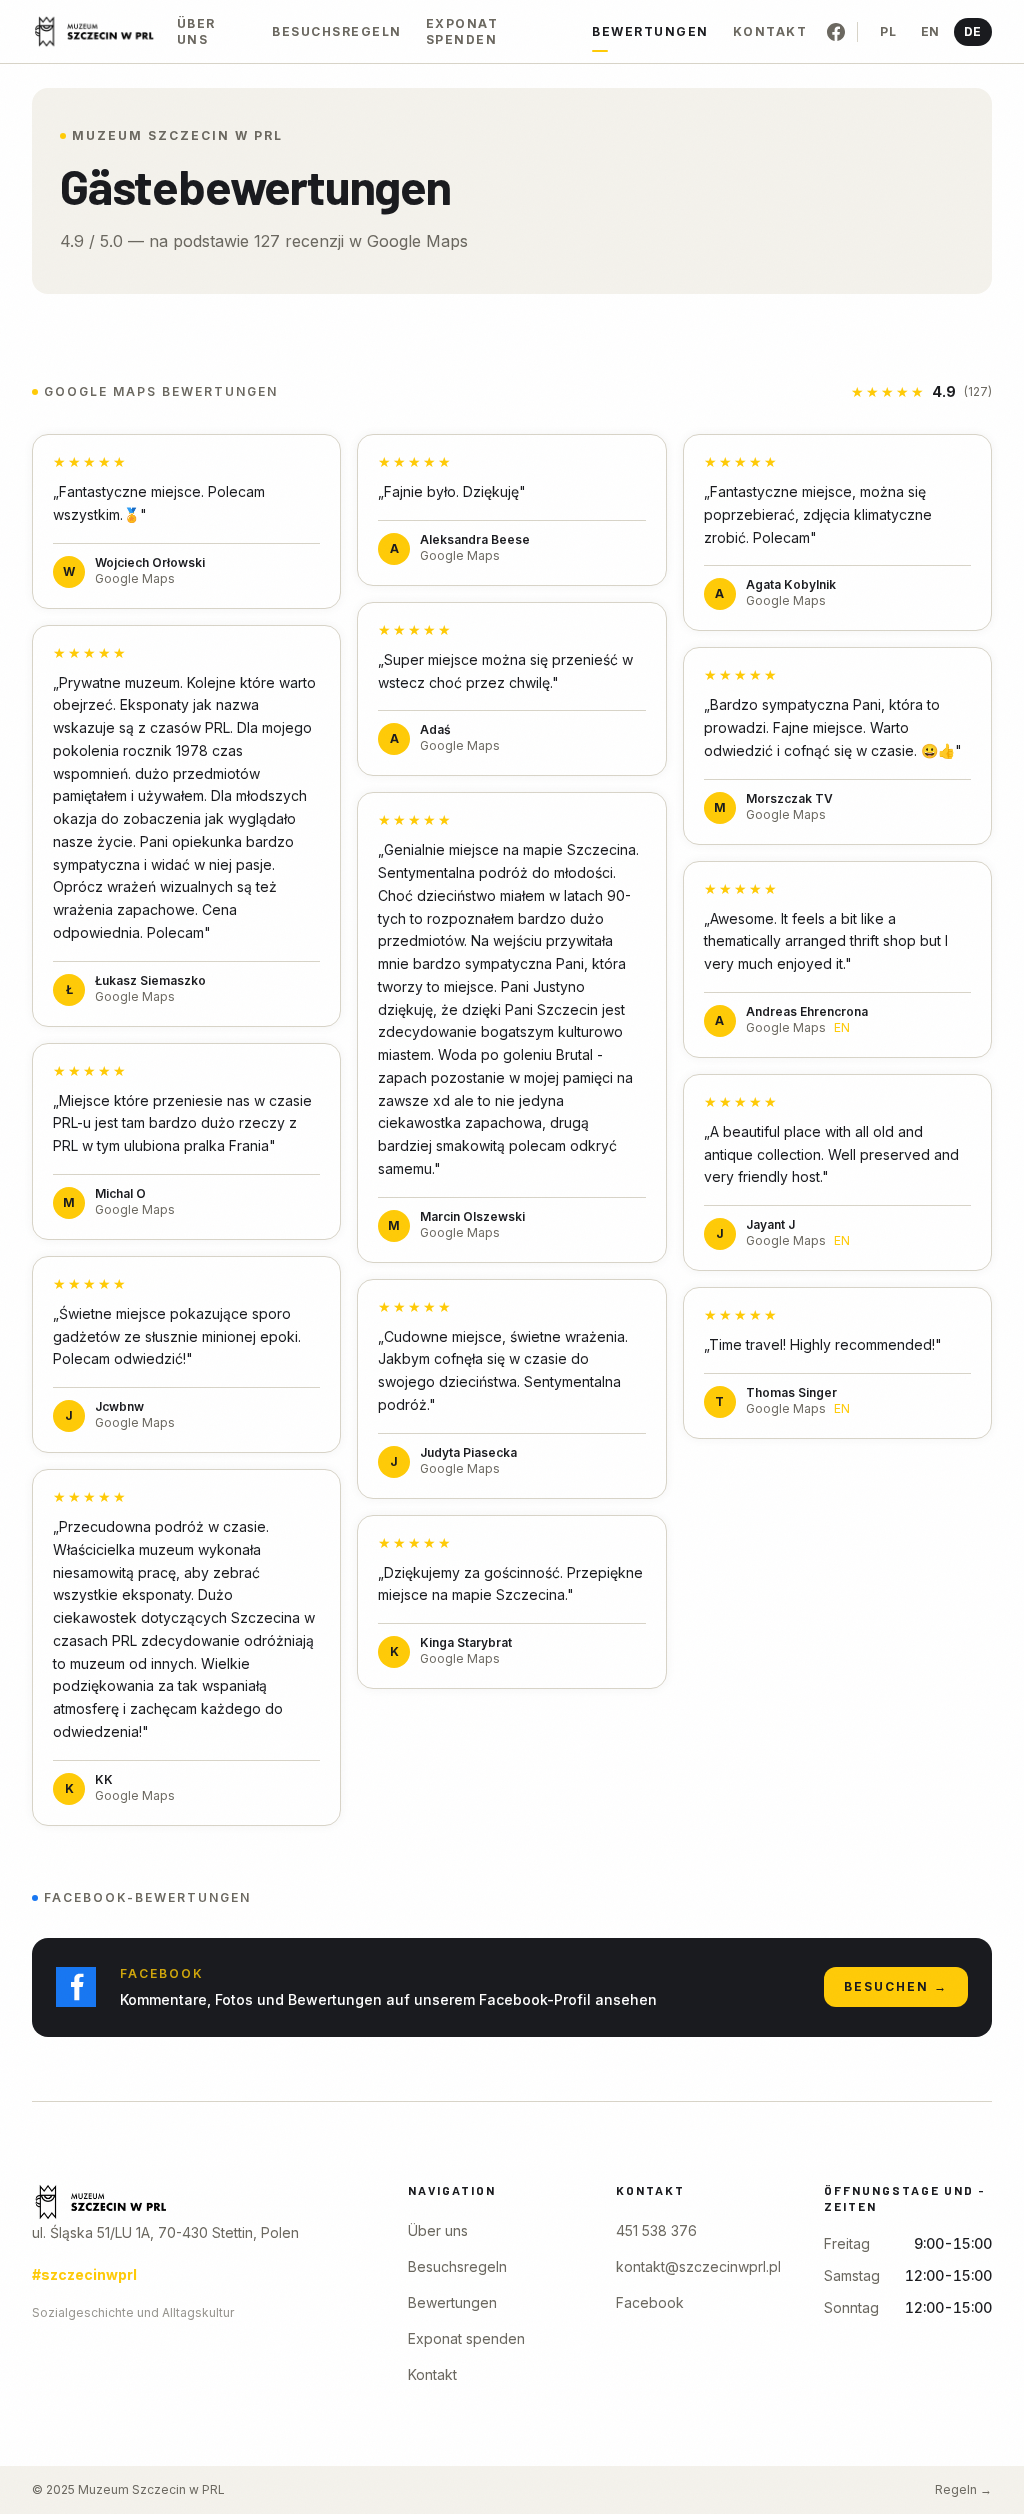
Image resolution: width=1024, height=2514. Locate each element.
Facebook (650, 2302)
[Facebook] (836, 32)
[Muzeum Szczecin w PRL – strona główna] (192, 2202)
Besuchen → (896, 1986)
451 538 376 (656, 2230)
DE (973, 31)
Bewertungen (650, 31)
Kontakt (770, 31)
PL (888, 31)
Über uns (196, 31)
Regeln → (963, 2489)
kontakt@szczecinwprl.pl (698, 2266)
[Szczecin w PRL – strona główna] (94, 32)
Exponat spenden (462, 31)
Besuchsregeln (337, 31)
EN (930, 31)
